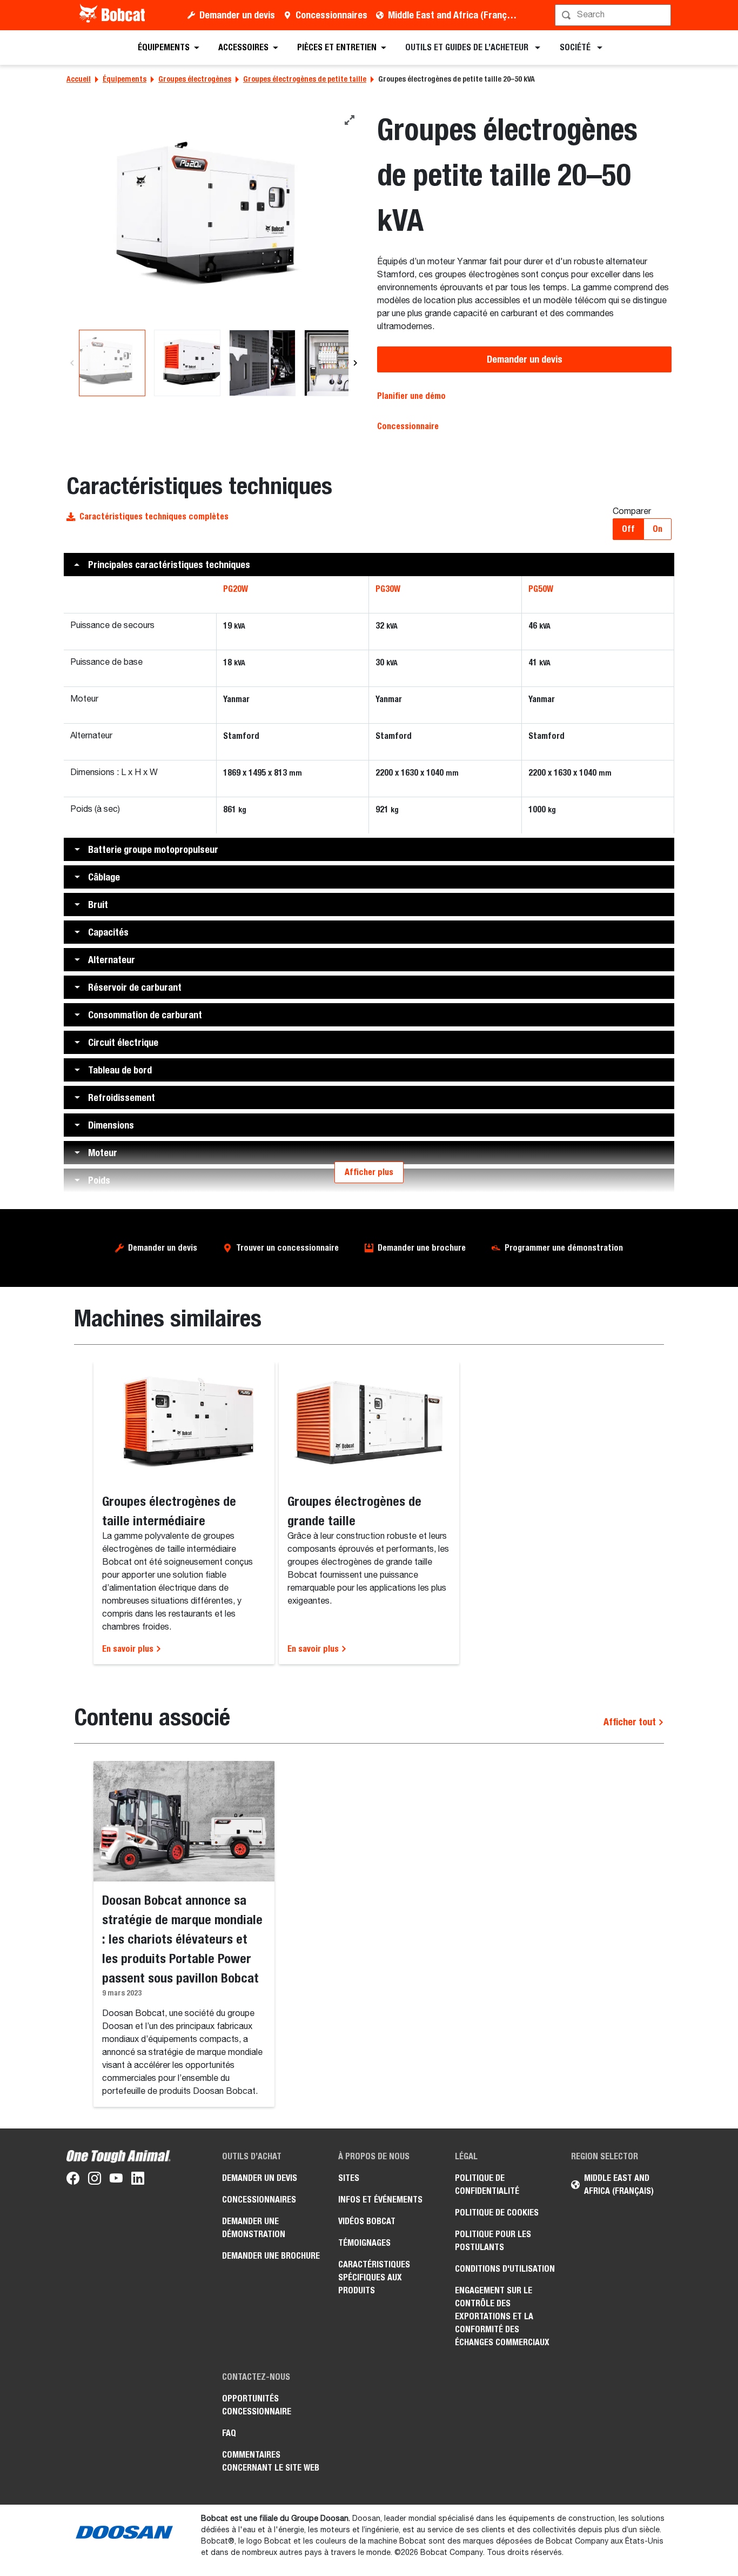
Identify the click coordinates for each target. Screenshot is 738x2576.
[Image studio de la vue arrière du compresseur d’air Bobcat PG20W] (187, 363)
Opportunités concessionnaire (257, 2405)
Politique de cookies (497, 2213)
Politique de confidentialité (487, 2184)
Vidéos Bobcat (367, 2221)
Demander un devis (237, 15)
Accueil (79, 79)
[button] (369, 565)
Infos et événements (380, 2200)
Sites (349, 2178)
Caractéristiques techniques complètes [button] (154, 516)
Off (628, 529)
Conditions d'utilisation (505, 2269)
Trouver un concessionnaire (287, 1248)
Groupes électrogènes (195, 79)
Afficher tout (631, 1722)
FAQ (229, 2433)
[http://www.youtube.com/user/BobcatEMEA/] (116, 2180)
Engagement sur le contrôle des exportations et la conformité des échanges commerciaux (502, 2316)
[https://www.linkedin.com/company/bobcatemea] (138, 2180)
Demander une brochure (422, 1248)
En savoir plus (129, 1649)
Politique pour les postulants (493, 2241)
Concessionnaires (331, 15)
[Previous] (72, 363)
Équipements (125, 79)
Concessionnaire (408, 426)
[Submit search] (662, 15)
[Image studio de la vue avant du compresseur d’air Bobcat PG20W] (214, 219)
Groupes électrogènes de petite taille (305, 79)
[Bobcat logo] (113, 15)
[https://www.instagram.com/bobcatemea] (95, 2180)
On (658, 529)
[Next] (355, 363)
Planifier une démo (411, 396)
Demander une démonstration (254, 2228)
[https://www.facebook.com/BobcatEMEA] (73, 2180)
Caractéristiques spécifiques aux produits (374, 2277)
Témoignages (364, 2243)
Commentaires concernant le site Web (271, 2461)
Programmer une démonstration (564, 1248)
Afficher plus (369, 1172)
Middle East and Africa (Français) (455, 15)
